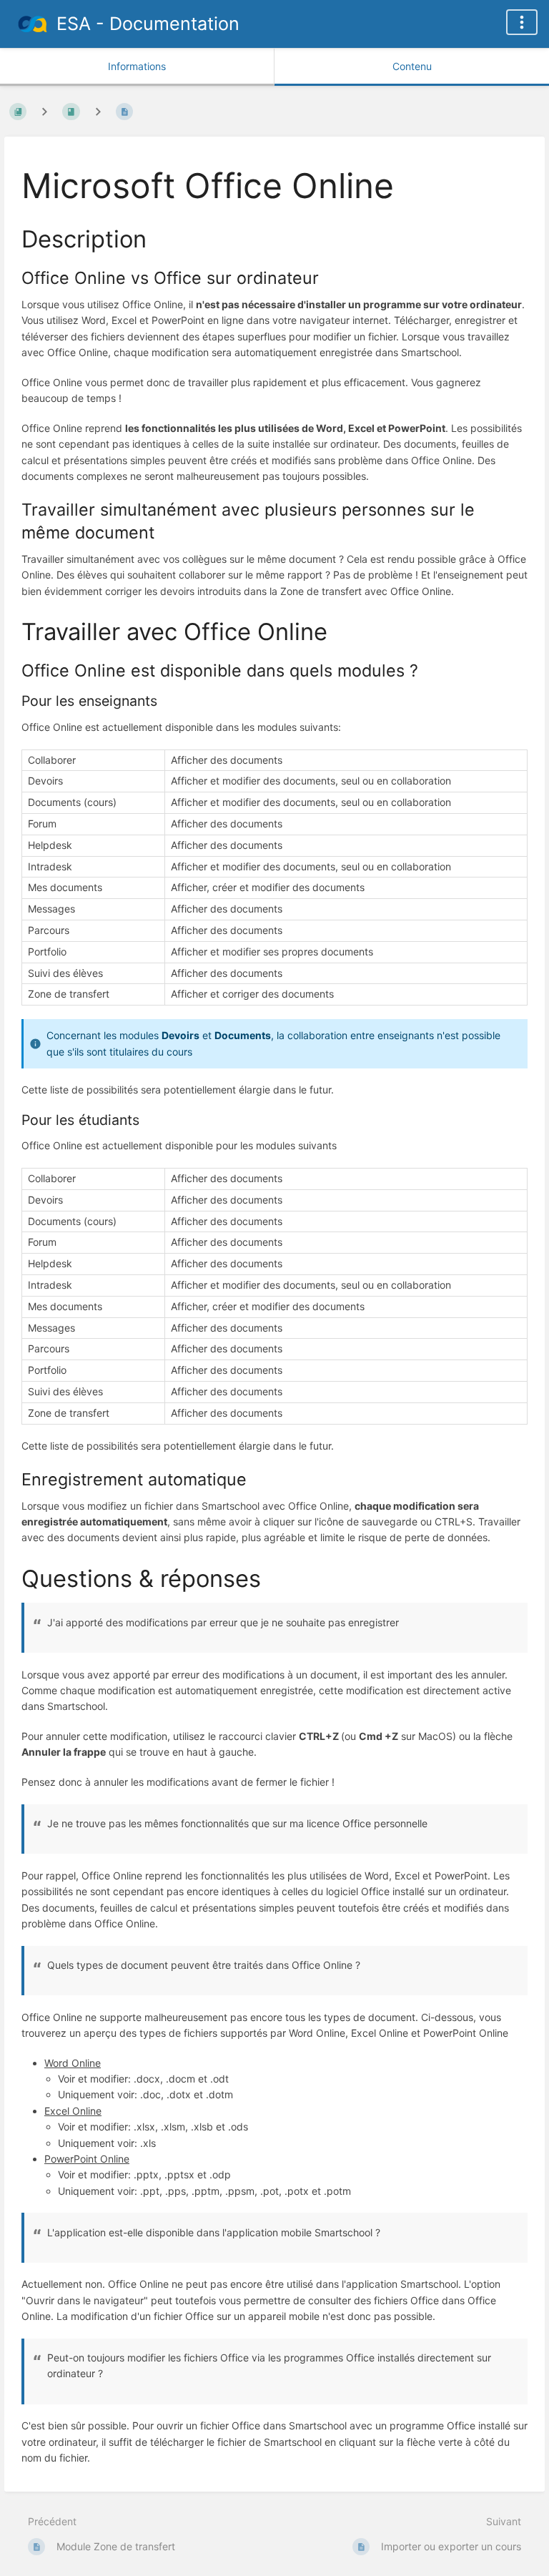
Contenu (412, 66)
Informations (137, 66)
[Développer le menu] (522, 22)
